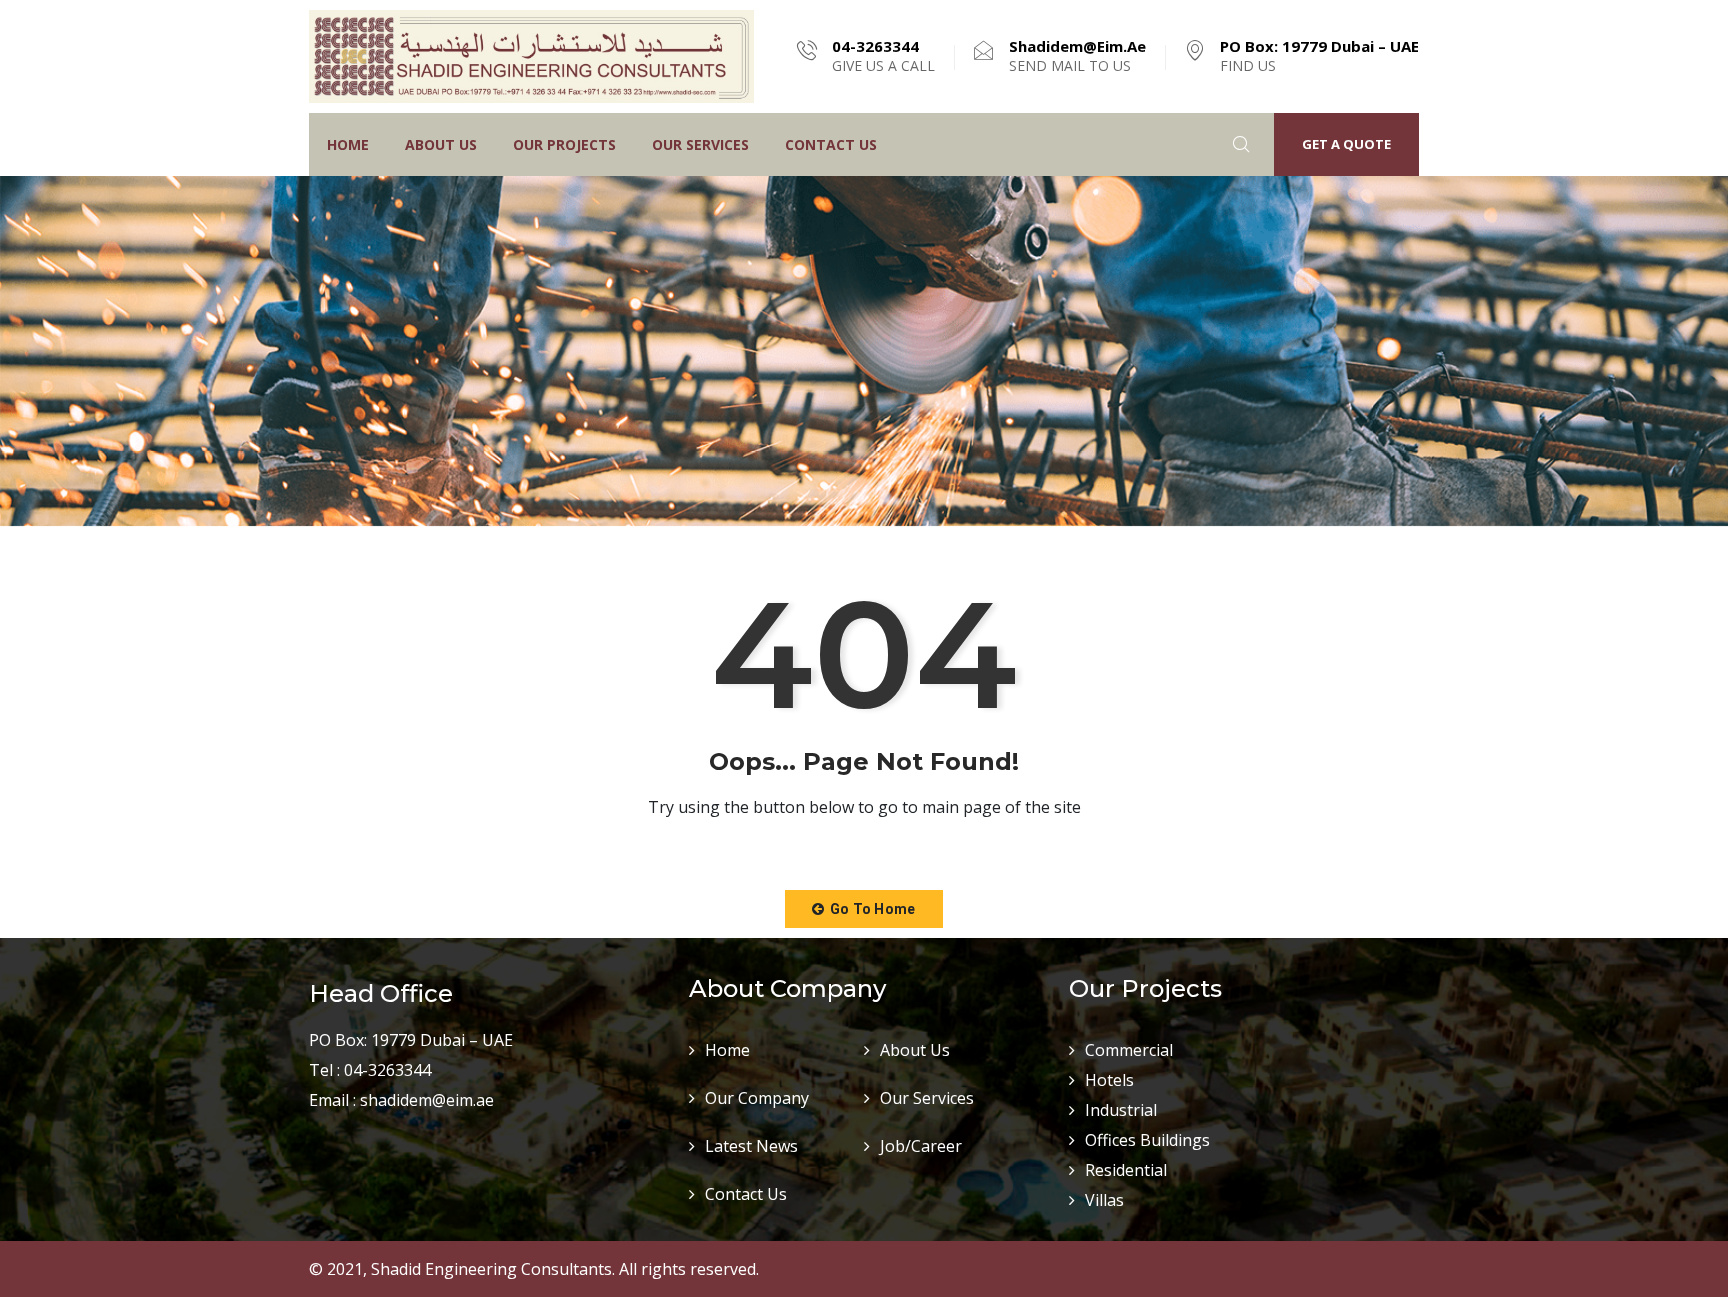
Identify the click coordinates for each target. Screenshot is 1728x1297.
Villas (1104, 1200)
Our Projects (564, 144)
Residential (1126, 1170)
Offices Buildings (1147, 1140)
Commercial (1129, 1050)
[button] (863, 909)
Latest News (751, 1146)
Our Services (700, 144)
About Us (441, 144)
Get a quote (1346, 144)
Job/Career (921, 1146)
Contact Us (831, 144)
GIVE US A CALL (883, 56)
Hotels (1109, 1080)
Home (348, 144)
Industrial (1121, 1110)
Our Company (757, 1098)
